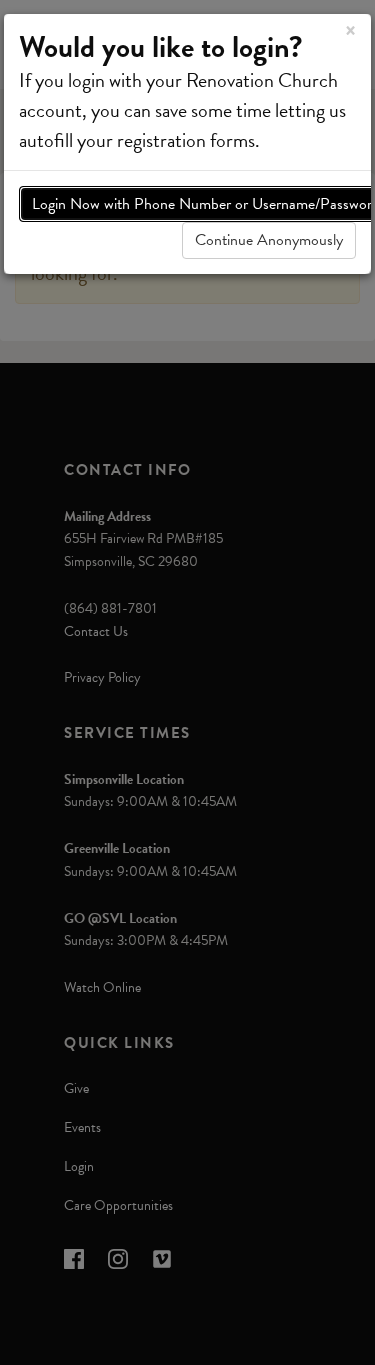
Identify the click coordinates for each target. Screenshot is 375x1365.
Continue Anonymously (269, 240)
